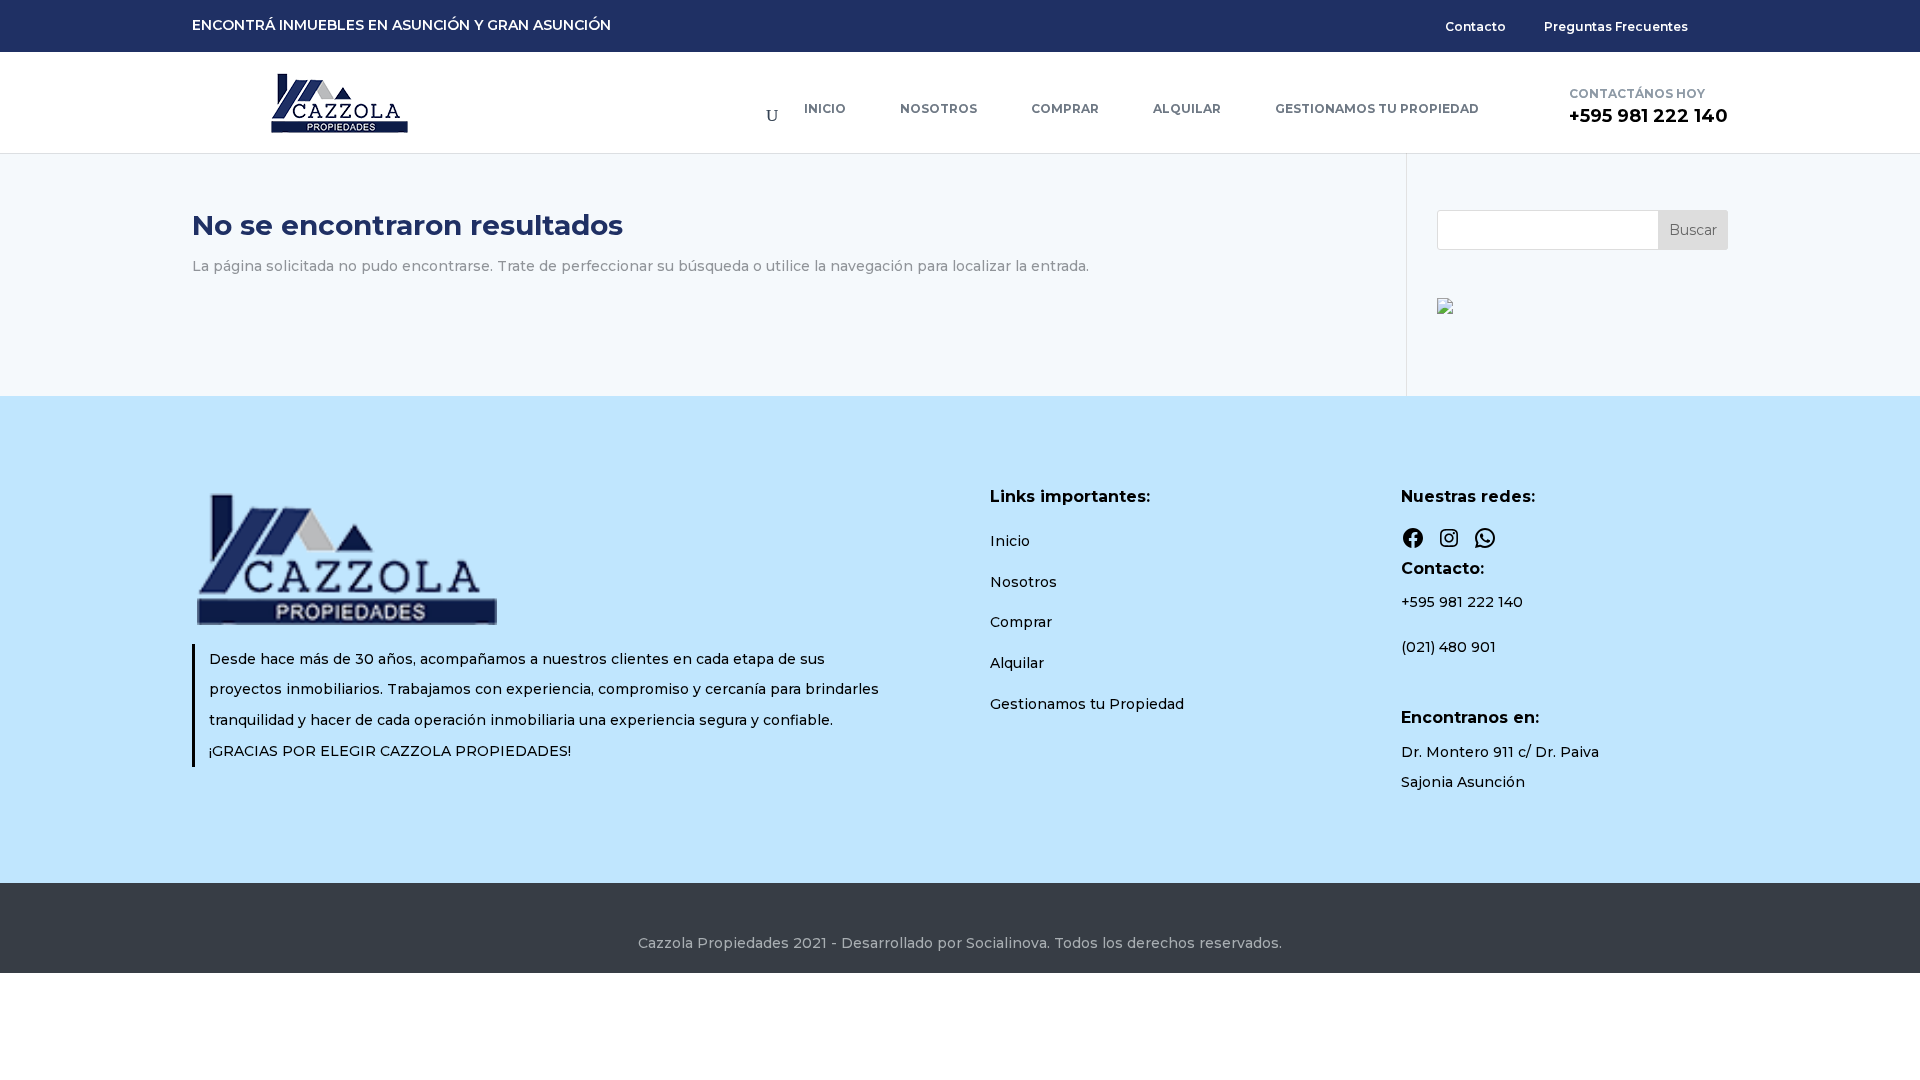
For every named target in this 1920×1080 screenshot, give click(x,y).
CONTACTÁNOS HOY (1637, 93)
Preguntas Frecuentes (1616, 26)
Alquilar (1187, 108)
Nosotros (938, 108)
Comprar (1065, 108)
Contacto (1475, 26)
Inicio (825, 108)
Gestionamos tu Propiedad (1377, 108)
